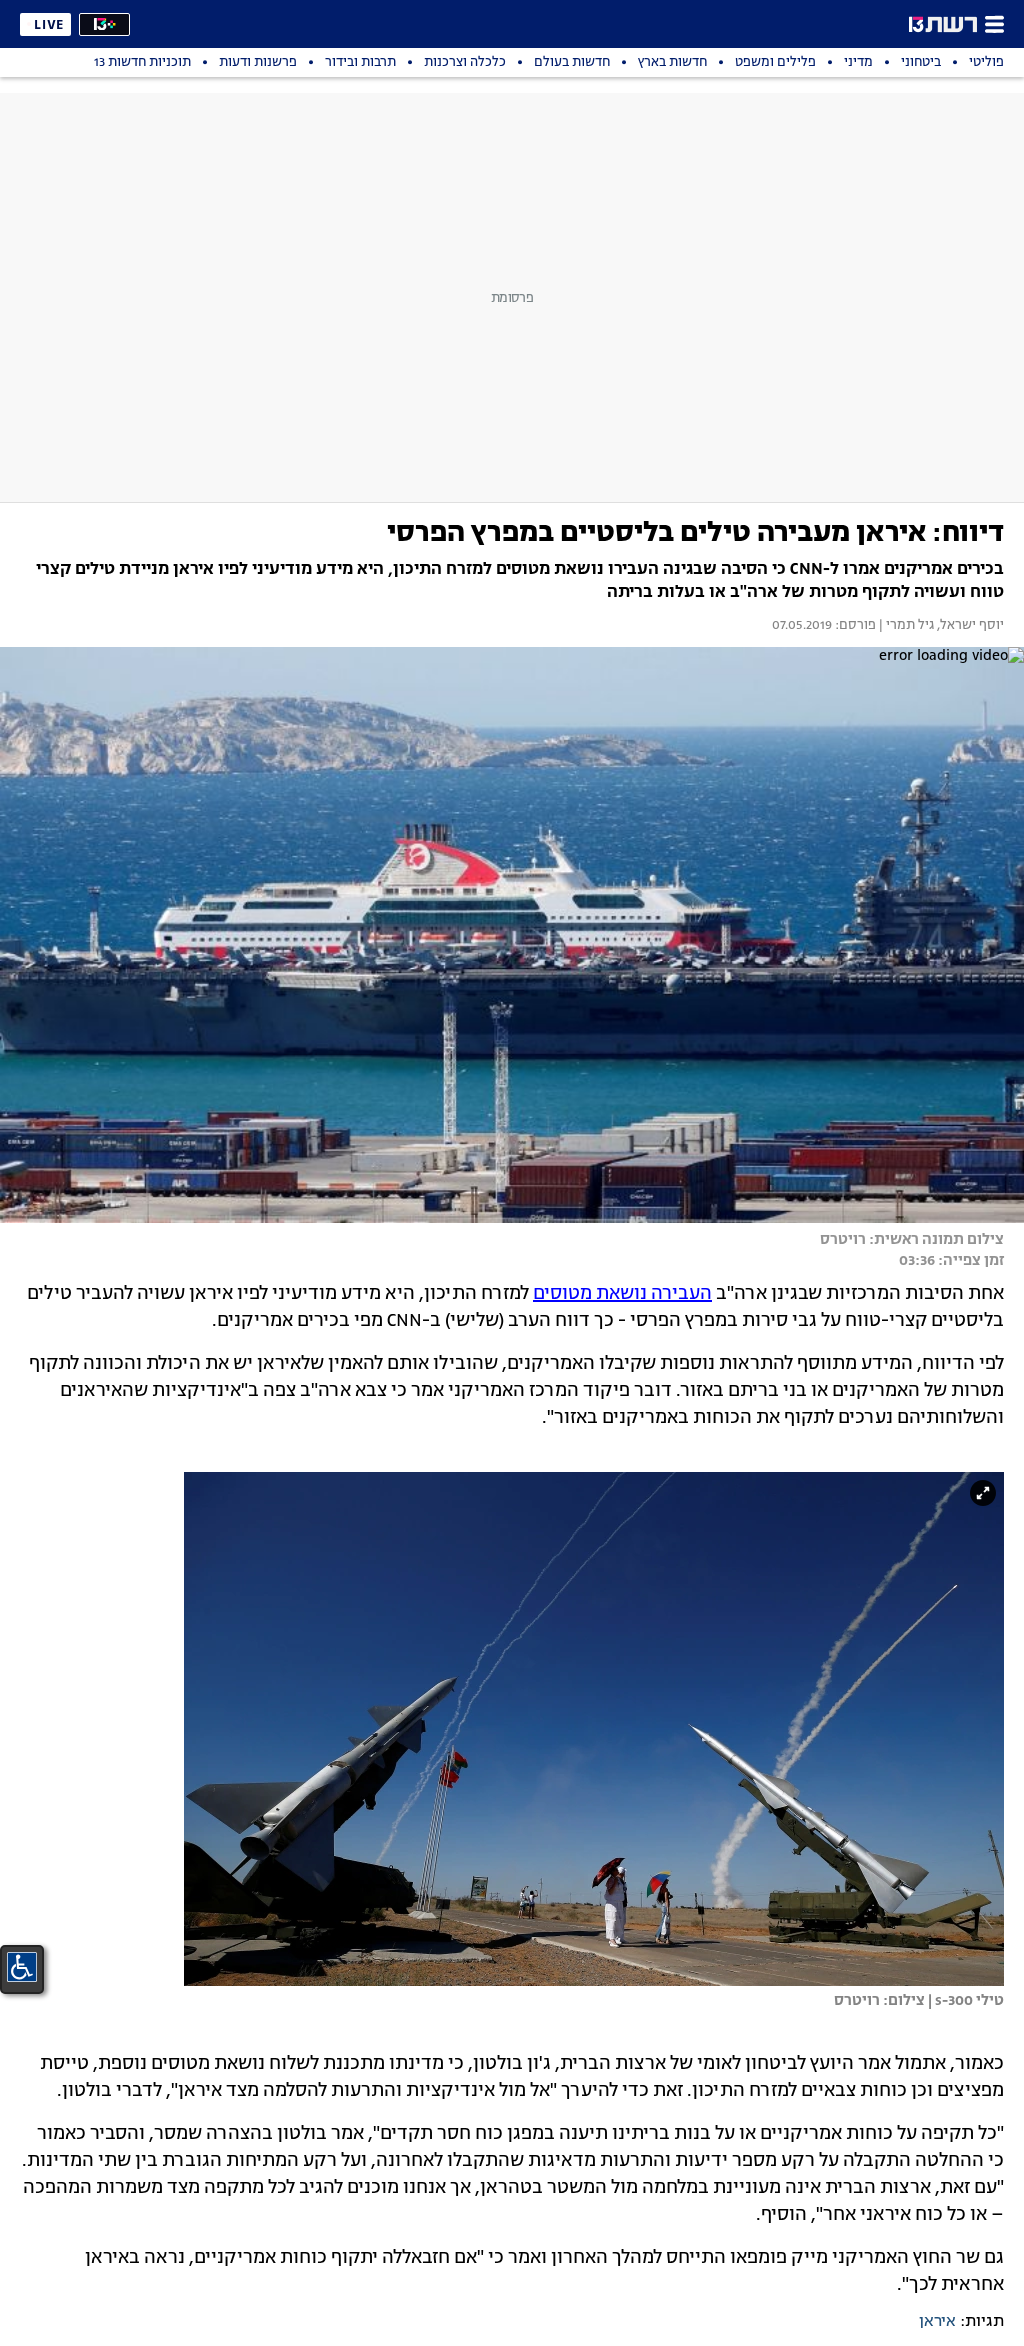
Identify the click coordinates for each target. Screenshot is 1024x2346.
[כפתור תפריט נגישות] (22, 1967)
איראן (937, 2322)
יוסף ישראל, (969, 626)
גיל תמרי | (905, 626)
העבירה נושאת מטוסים (622, 1294)
